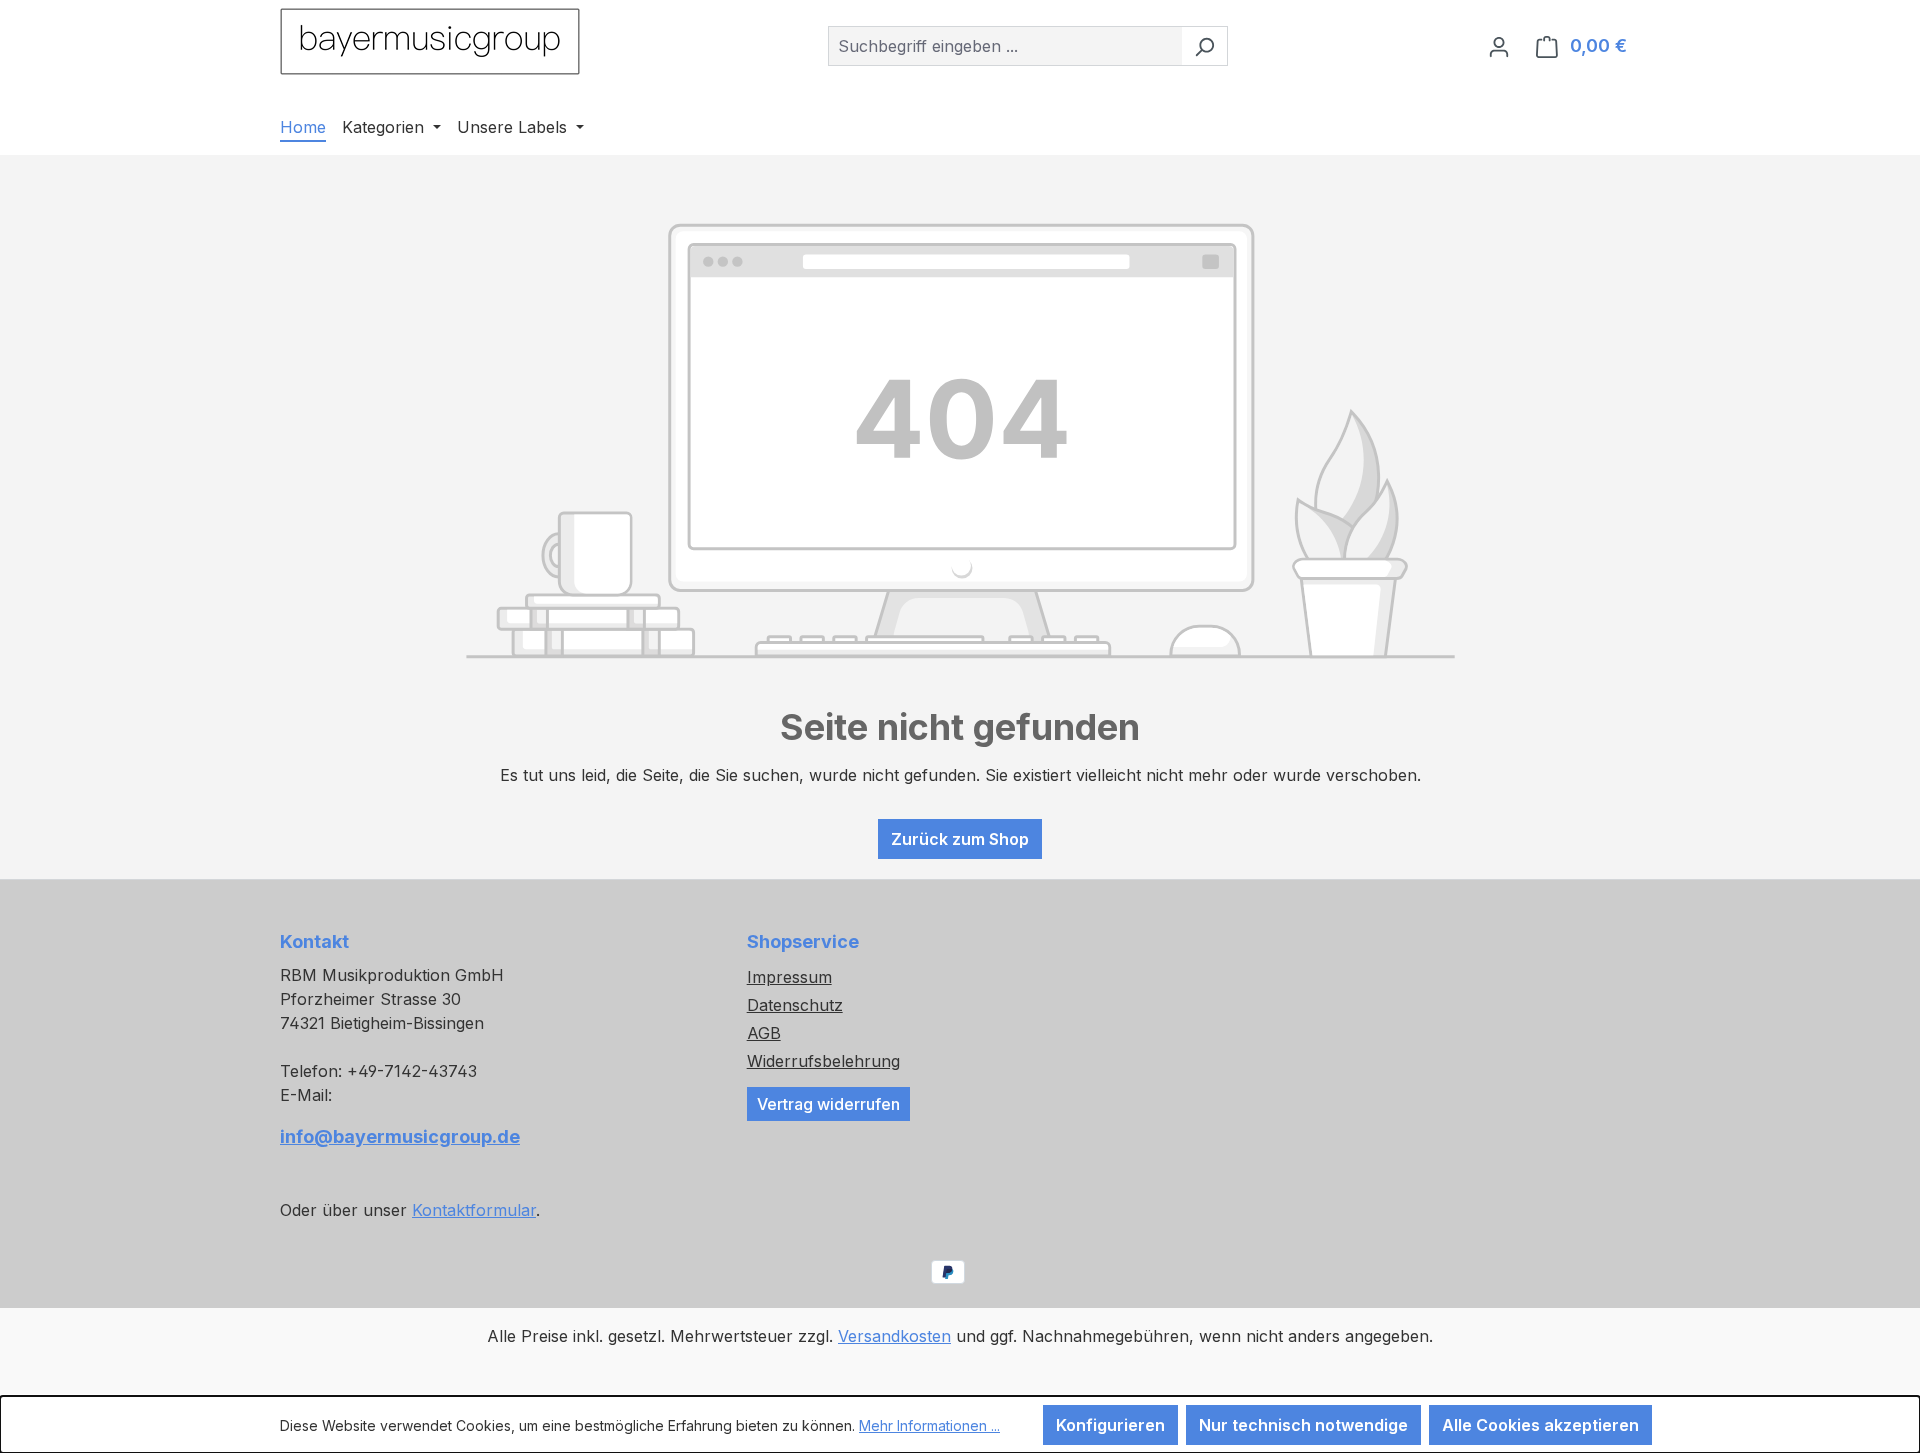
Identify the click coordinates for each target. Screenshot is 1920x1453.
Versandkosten (894, 1336)
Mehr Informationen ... (929, 1425)
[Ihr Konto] (1499, 46)
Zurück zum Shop (960, 839)
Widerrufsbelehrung (823, 1061)
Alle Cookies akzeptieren (1540, 1425)
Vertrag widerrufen (828, 1104)
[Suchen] (1204, 46)
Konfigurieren (1110, 1425)
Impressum (789, 977)
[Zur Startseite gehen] (430, 41)
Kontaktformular (474, 1210)
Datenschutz (795, 1005)
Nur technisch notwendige (1303, 1425)
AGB (764, 1033)
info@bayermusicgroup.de (400, 1136)
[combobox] (1005, 46)
